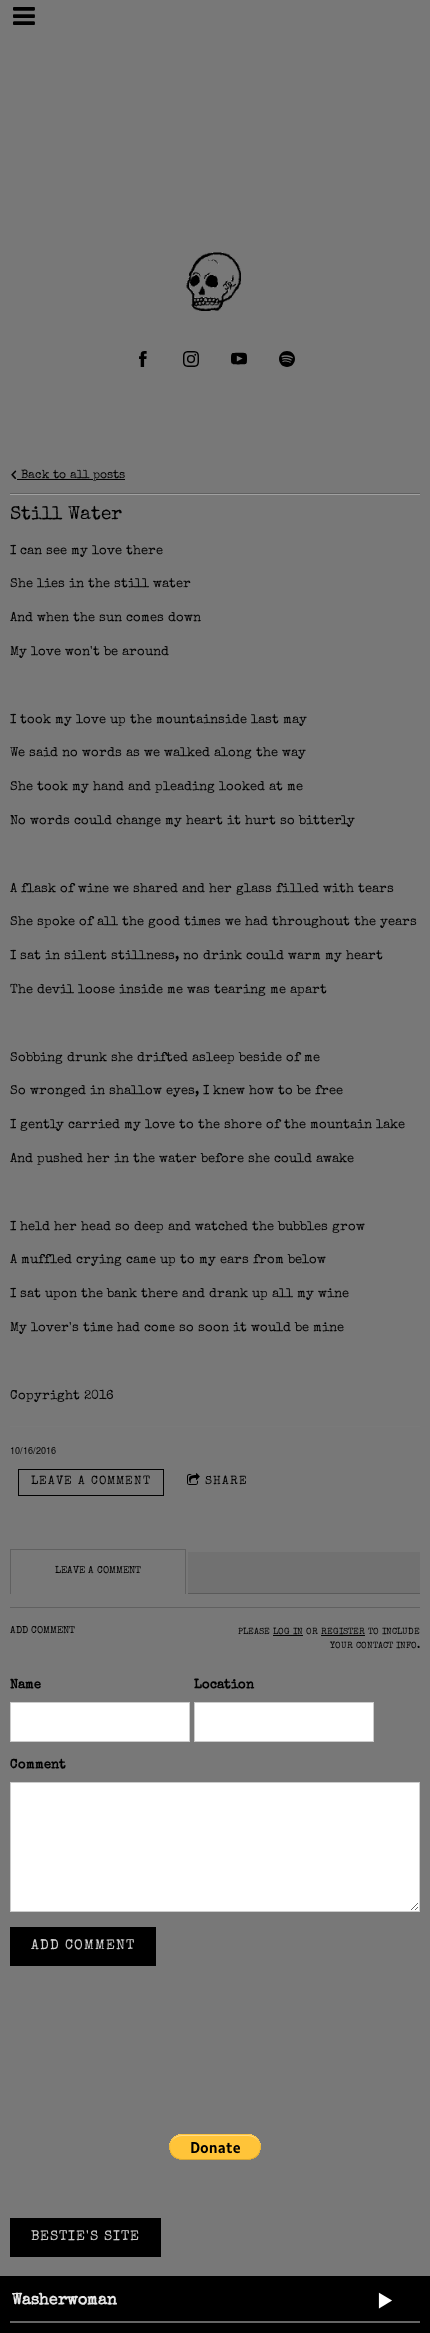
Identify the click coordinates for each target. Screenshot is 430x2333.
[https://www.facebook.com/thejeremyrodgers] (143, 359)
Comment (38, 1765)
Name (25, 1685)
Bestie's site (85, 2237)
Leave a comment (91, 1482)
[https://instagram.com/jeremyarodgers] (191, 359)
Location (224, 1685)
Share (226, 1482)
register (343, 1632)
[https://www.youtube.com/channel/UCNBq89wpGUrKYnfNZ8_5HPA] (239, 359)
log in (288, 1632)
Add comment (83, 1946)
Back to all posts (71, 475)
